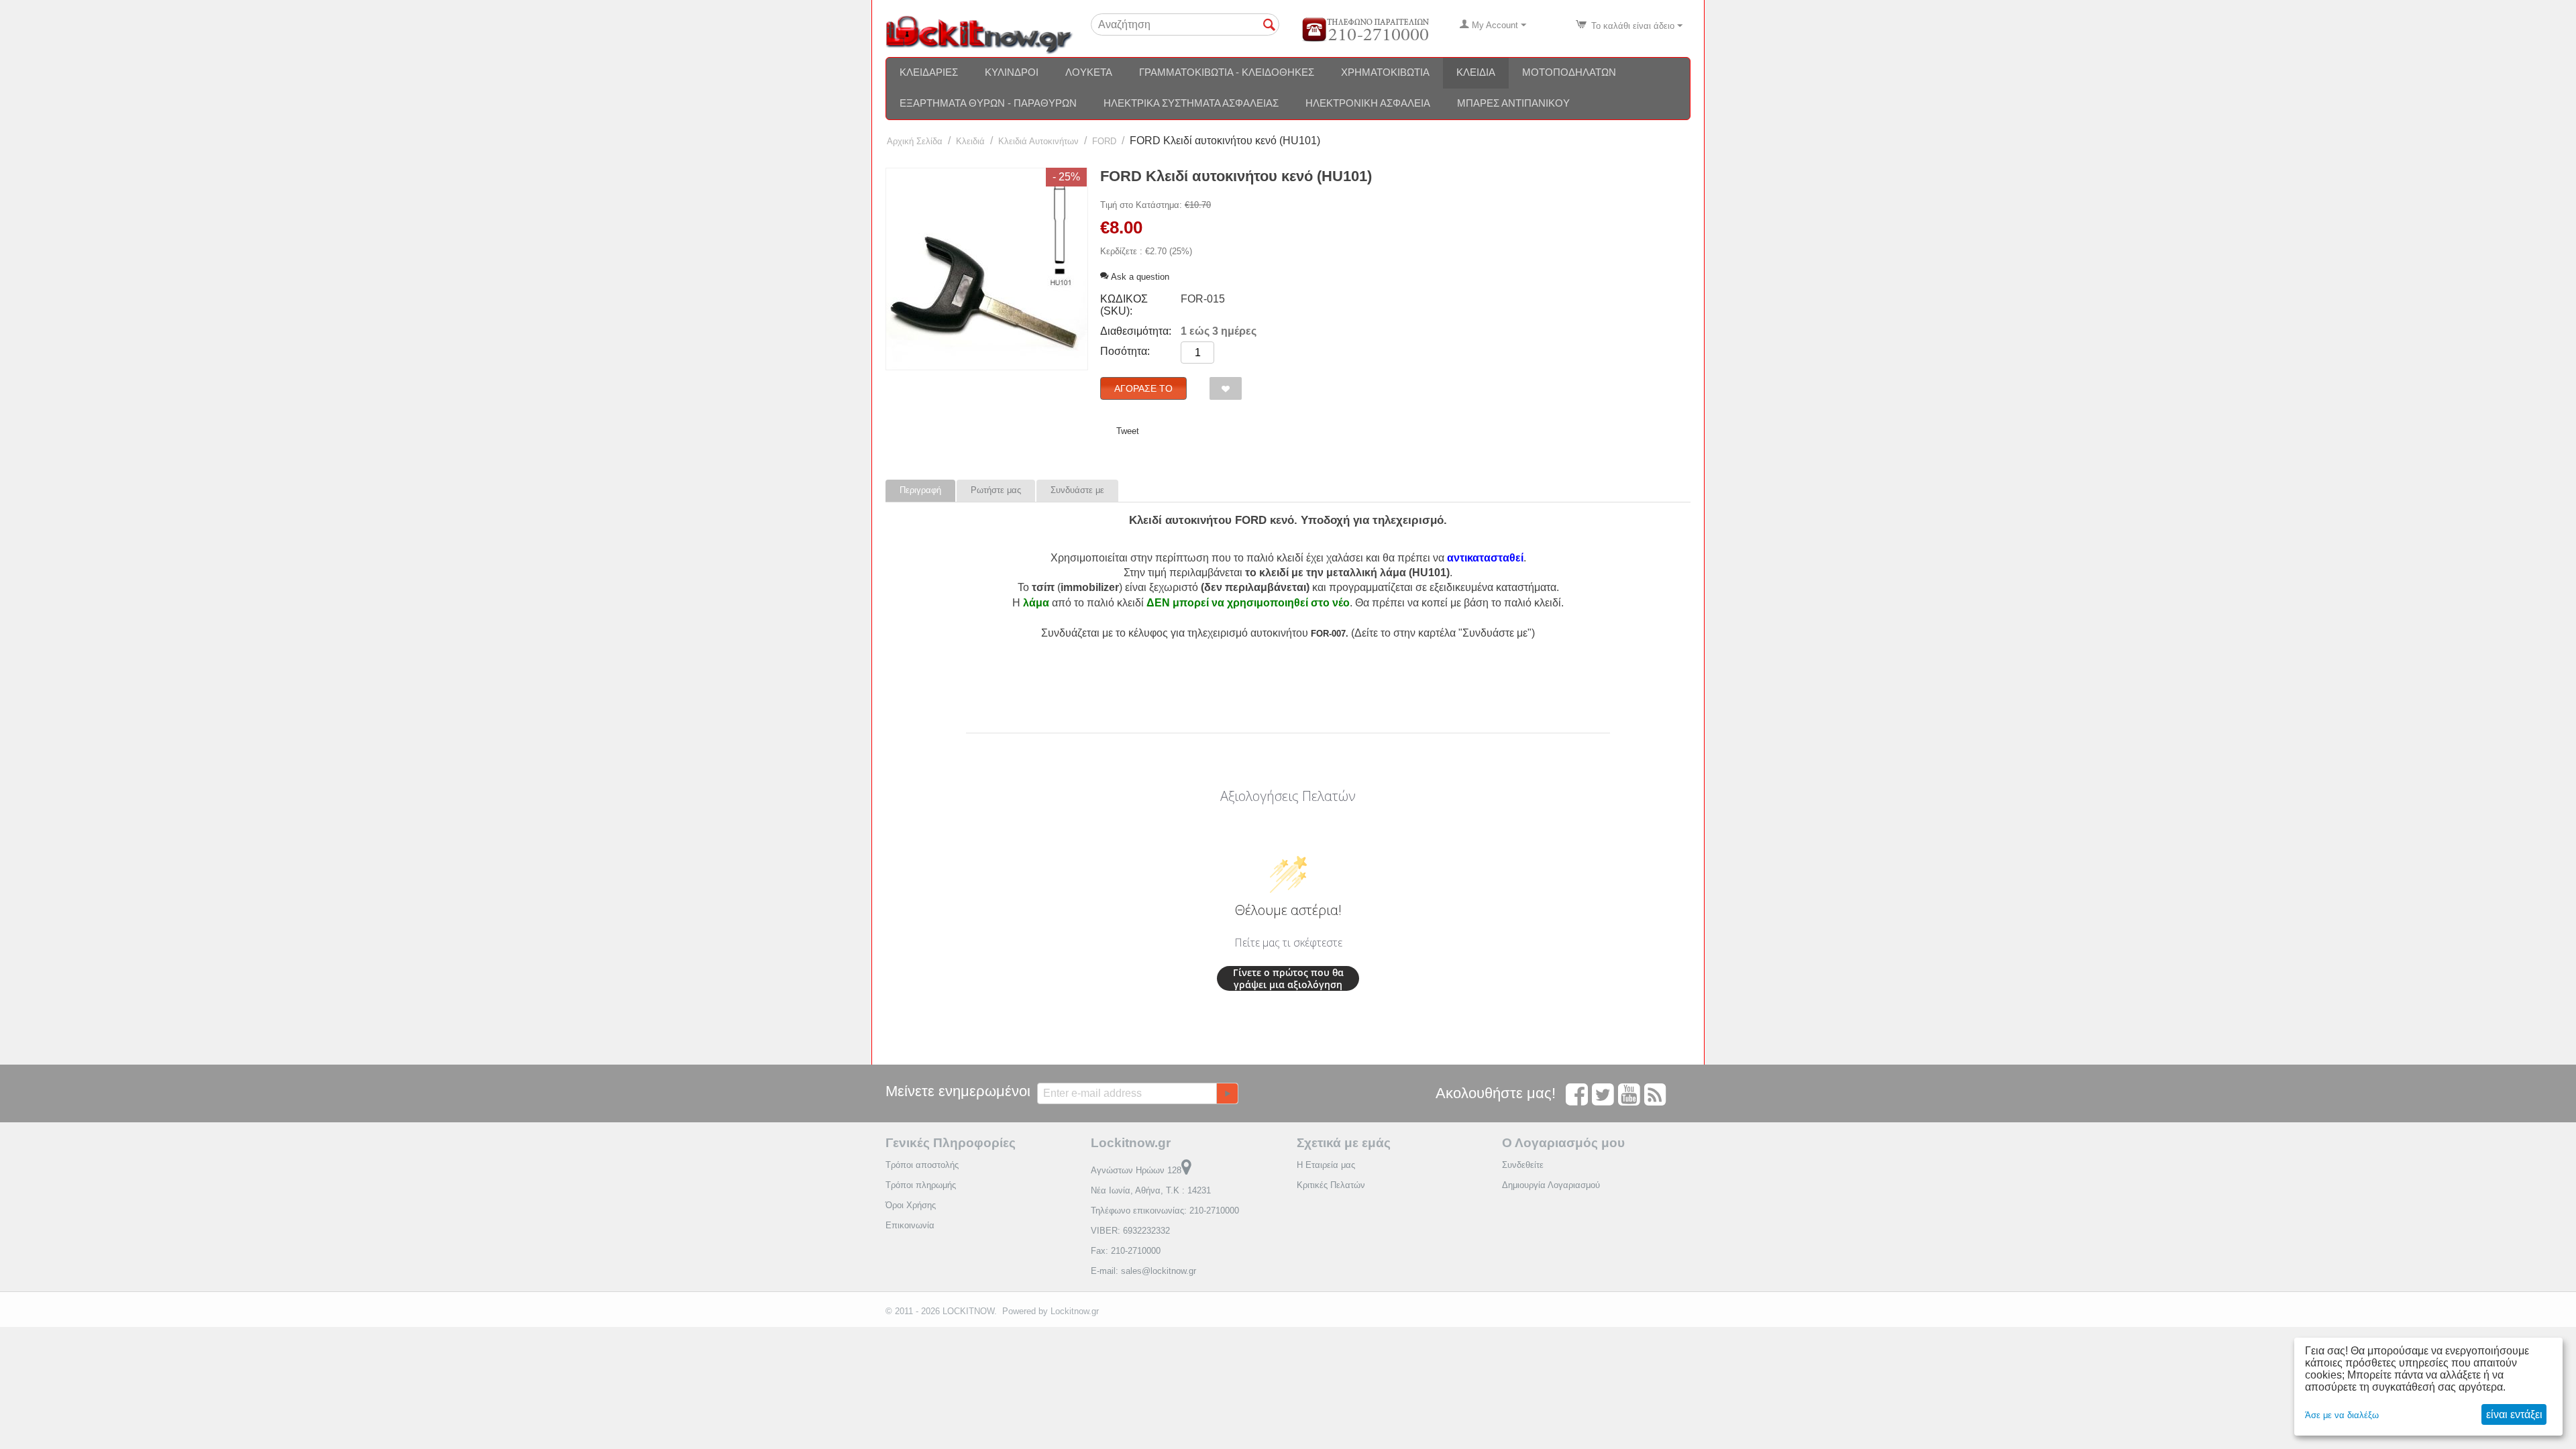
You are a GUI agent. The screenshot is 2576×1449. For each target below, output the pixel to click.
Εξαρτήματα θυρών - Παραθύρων (988, 103)
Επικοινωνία (910, 1225)
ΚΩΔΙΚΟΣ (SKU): (1124, 305)
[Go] (1227, 1093)
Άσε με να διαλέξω (2342, 1415)
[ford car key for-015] (987, 269)
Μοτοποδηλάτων (1569, 72)
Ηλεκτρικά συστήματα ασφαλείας (1191, 103)
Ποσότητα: (1125, 351)
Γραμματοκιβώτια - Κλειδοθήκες (1227, 72)
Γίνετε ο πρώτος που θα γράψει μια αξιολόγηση (1288, 978)
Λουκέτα (1089, 72)
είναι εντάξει (2514, 1414)
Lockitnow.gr (1075, 1311)
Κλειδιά (1476, 72)
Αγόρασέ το (1143, 388)
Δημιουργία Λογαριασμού (1551, 1185)
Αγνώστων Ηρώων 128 (1136, 1170)
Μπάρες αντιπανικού (1513, 103)
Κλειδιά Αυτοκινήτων (1038, 141)
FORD (1104, 141)
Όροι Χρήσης (911, 1205)
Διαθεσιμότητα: (1136, 331)
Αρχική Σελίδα (915, 141)
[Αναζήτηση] (1269, 25)
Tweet (1128, 431)
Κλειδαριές (929, 72)
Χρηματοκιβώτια (1385, 72)
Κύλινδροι (1012, 72)
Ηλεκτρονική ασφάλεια (1368, 103)
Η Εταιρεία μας (1326, 1165)
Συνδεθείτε (1523, 1165)
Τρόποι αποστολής (922, 1165)
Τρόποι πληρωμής (921, 1185)
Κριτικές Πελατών (1331, 1185)
